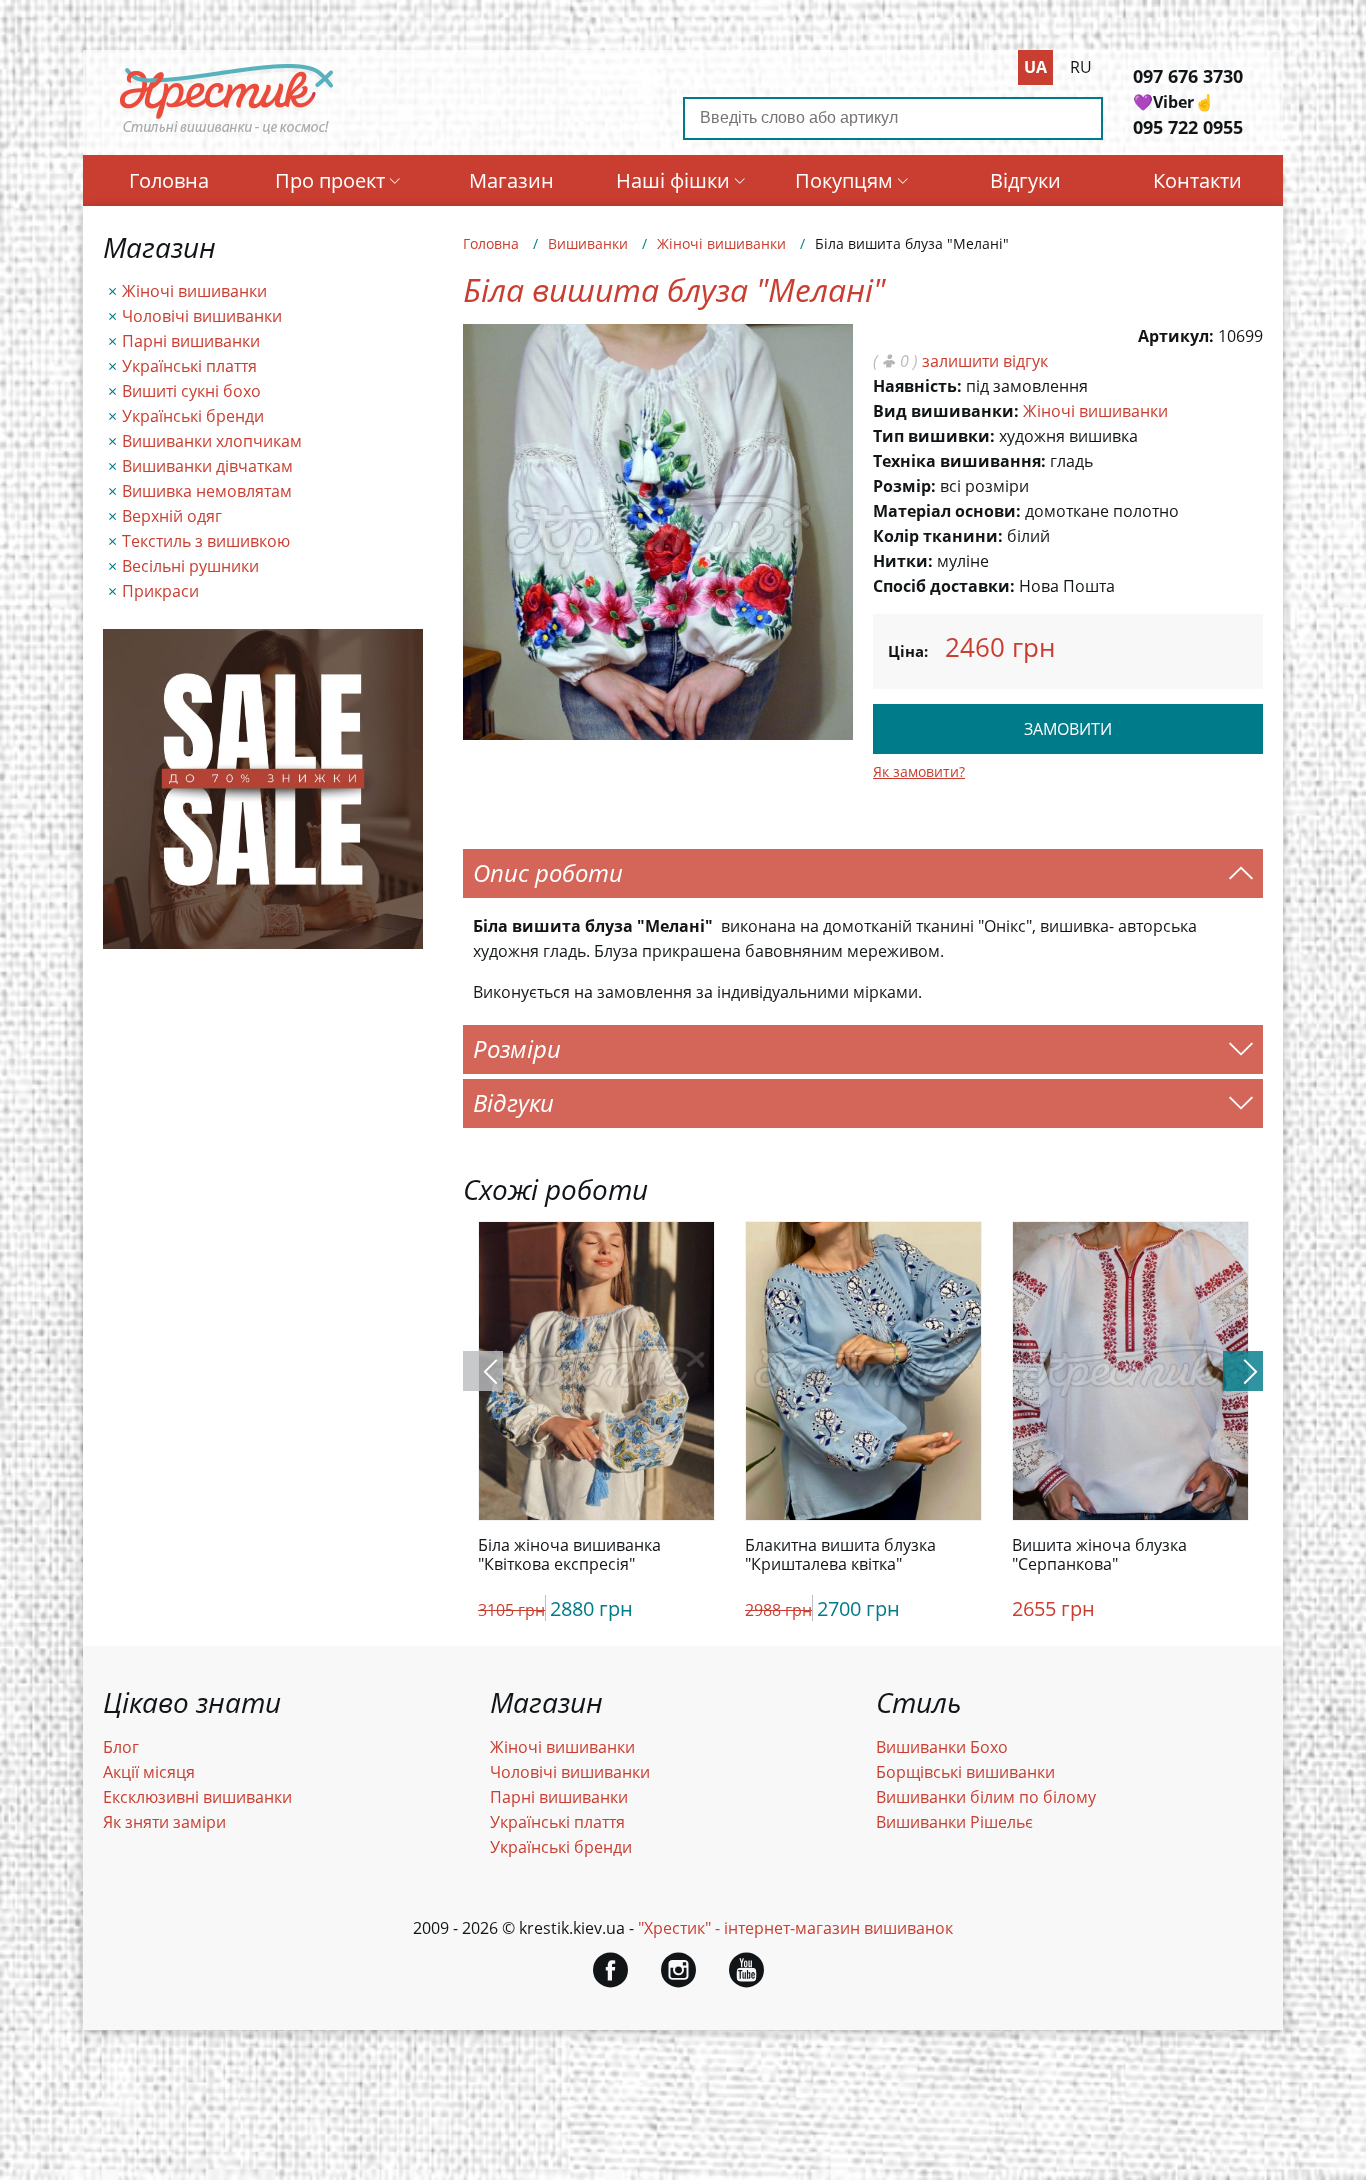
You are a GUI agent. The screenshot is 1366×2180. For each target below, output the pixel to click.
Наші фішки (673, 180)
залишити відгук (985, 361)
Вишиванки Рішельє (954, 1822)
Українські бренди (193, 416)
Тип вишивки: (934, 436)
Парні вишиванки (191, 341)
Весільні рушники (190, 566)
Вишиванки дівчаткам (207, 466)
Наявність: (917, 386)
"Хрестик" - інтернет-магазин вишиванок (795, 1928)
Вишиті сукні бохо (191, 391)
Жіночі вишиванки (194, 291)
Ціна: (908, 651)
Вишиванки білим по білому (986, 1797)
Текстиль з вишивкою (206, 541)
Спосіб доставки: (944, 586)
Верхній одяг (172, 516)
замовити (1068, 729)
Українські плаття (189, 366)
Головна (169, 180)
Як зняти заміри (164, 1822)
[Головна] (227, 133)
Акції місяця (149, 1772)
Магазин (511, 180)
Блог (121, 1747)
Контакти (1197, 180)
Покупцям (844, 180)
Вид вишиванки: (946, 411)
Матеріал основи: (947, 511)
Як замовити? (919, 771)
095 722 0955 (1188, 127)
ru (1081, 67)
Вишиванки (588, 243)
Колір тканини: (938, 536)
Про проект (330, 180)
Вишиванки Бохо (942, 1747)
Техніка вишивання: (959, 461)
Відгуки (1025, 180)
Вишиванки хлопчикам (212, 441)
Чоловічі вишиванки (202, 316)
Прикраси (160, 591)
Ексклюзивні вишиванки (197, 1797)
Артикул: (1176, 336)
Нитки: (903, 561)
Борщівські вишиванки (965, 1772)
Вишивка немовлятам (207, 491)
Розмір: (904, 486)
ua (1035, 67)
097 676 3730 (1188, 76)
